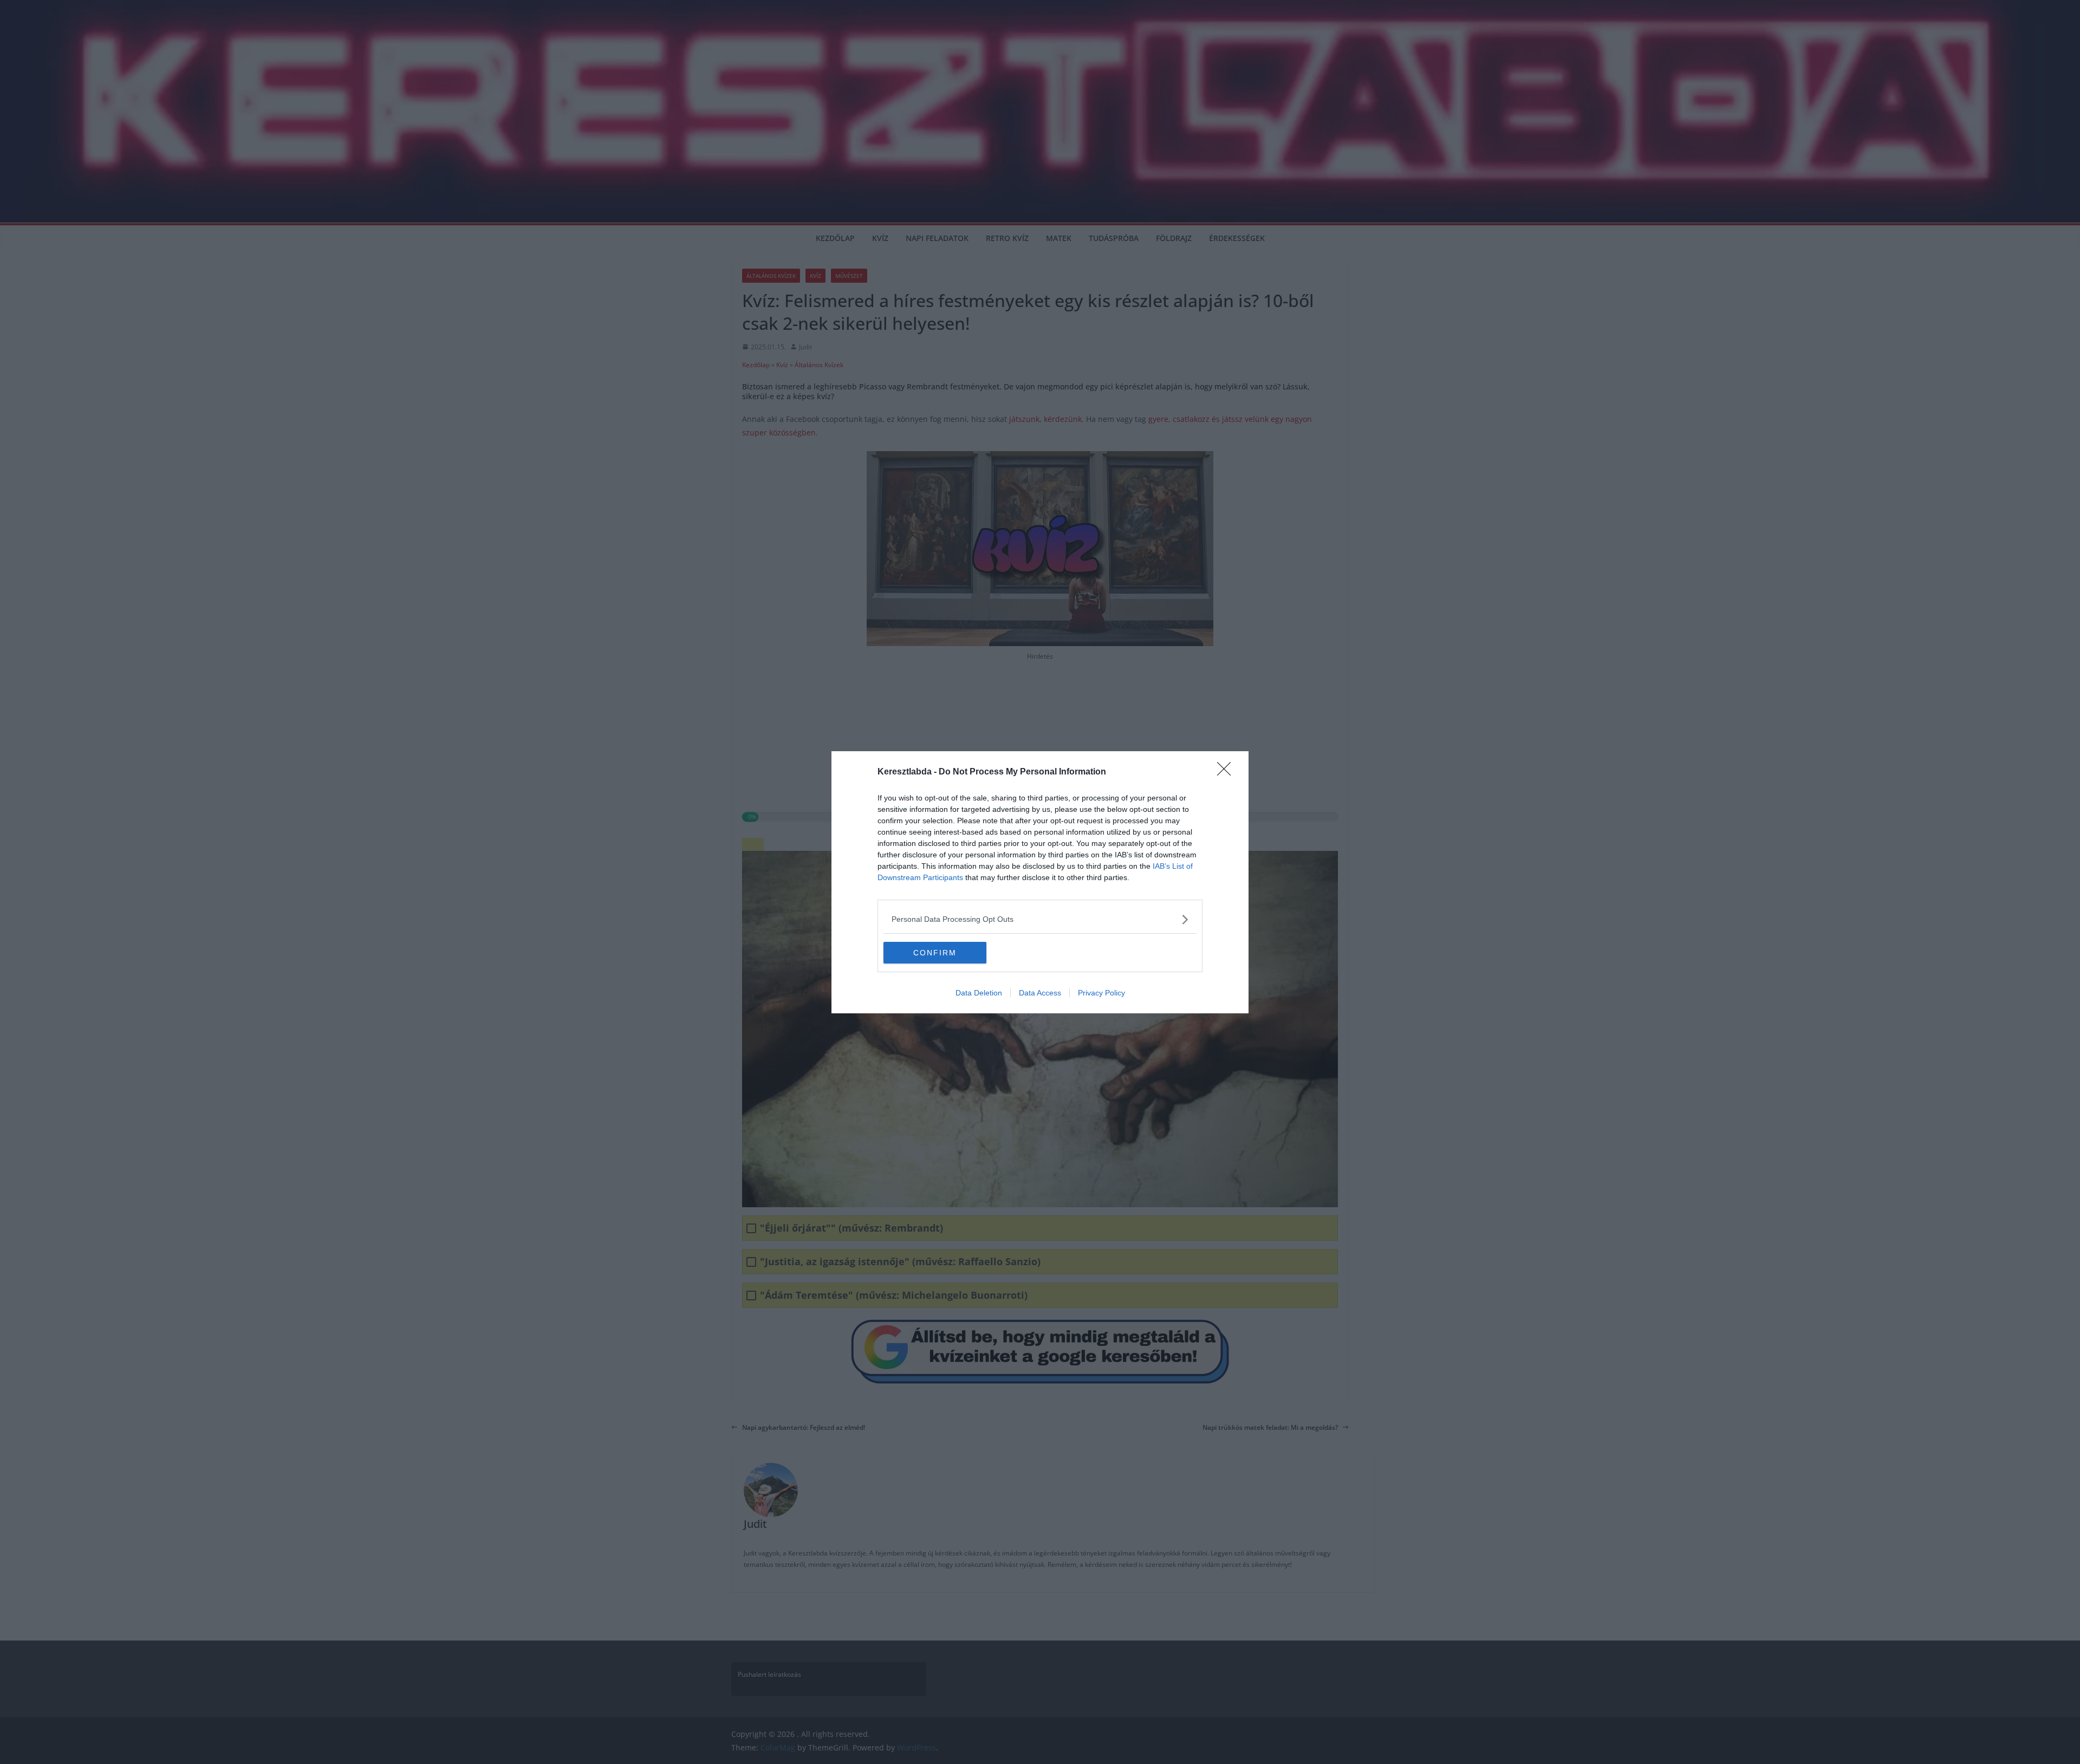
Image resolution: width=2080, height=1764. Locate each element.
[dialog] (1040, 882)
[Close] (1227, 772)
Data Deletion (979, 993)
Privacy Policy (1101, 993)
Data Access (1040, 993)
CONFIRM (935, 953)
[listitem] (1040, 919)
